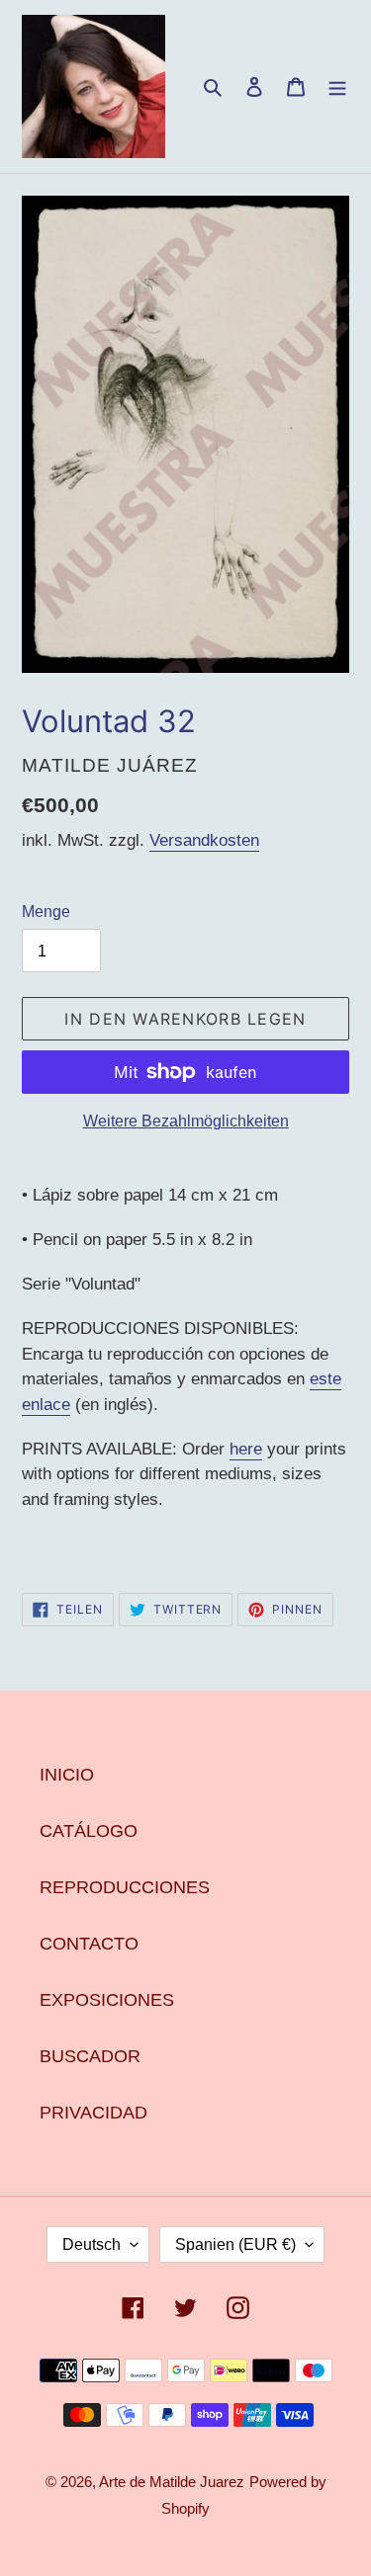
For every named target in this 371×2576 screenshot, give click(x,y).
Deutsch (92, 2244)
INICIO (67, 1775)
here (246, 1449)
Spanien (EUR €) (235, 2244)
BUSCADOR (90, 2056)
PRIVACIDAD (93, 2113)
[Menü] (337, 86)
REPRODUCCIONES (125, 1887)
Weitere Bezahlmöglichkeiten (186, 1121)
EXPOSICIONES (107, 2000)
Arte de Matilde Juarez (172, 2482)
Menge (46, 912)
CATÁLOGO (89, 1831)
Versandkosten (204, 840)
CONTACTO (89, 1944)
